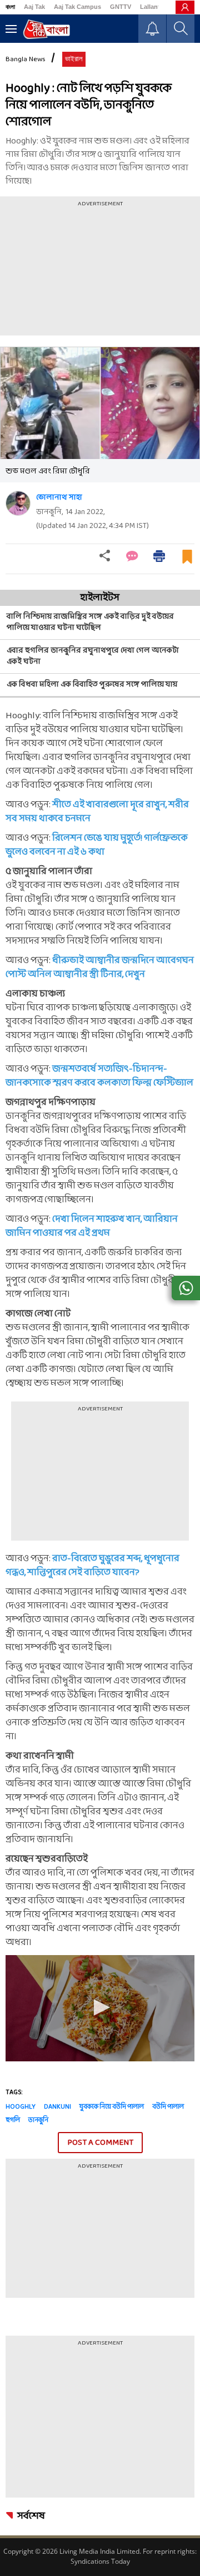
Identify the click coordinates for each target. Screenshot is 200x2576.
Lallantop (154, 7)
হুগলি (13, 2120)
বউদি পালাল (168, 2107)
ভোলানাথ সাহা (59, 498)
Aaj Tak (34, 7)
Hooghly (21, 2107)
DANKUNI (57, 2107)
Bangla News (26, 60)
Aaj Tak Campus (77, 7)
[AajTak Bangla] (46, 29)
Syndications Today (100, 2561)
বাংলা (10, 7)
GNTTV (121, 7)
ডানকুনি (38, 2120)
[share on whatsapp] (186, 1288)
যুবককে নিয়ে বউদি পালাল (112, 2107)
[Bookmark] (187, 561)
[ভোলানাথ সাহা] (18, 503)
